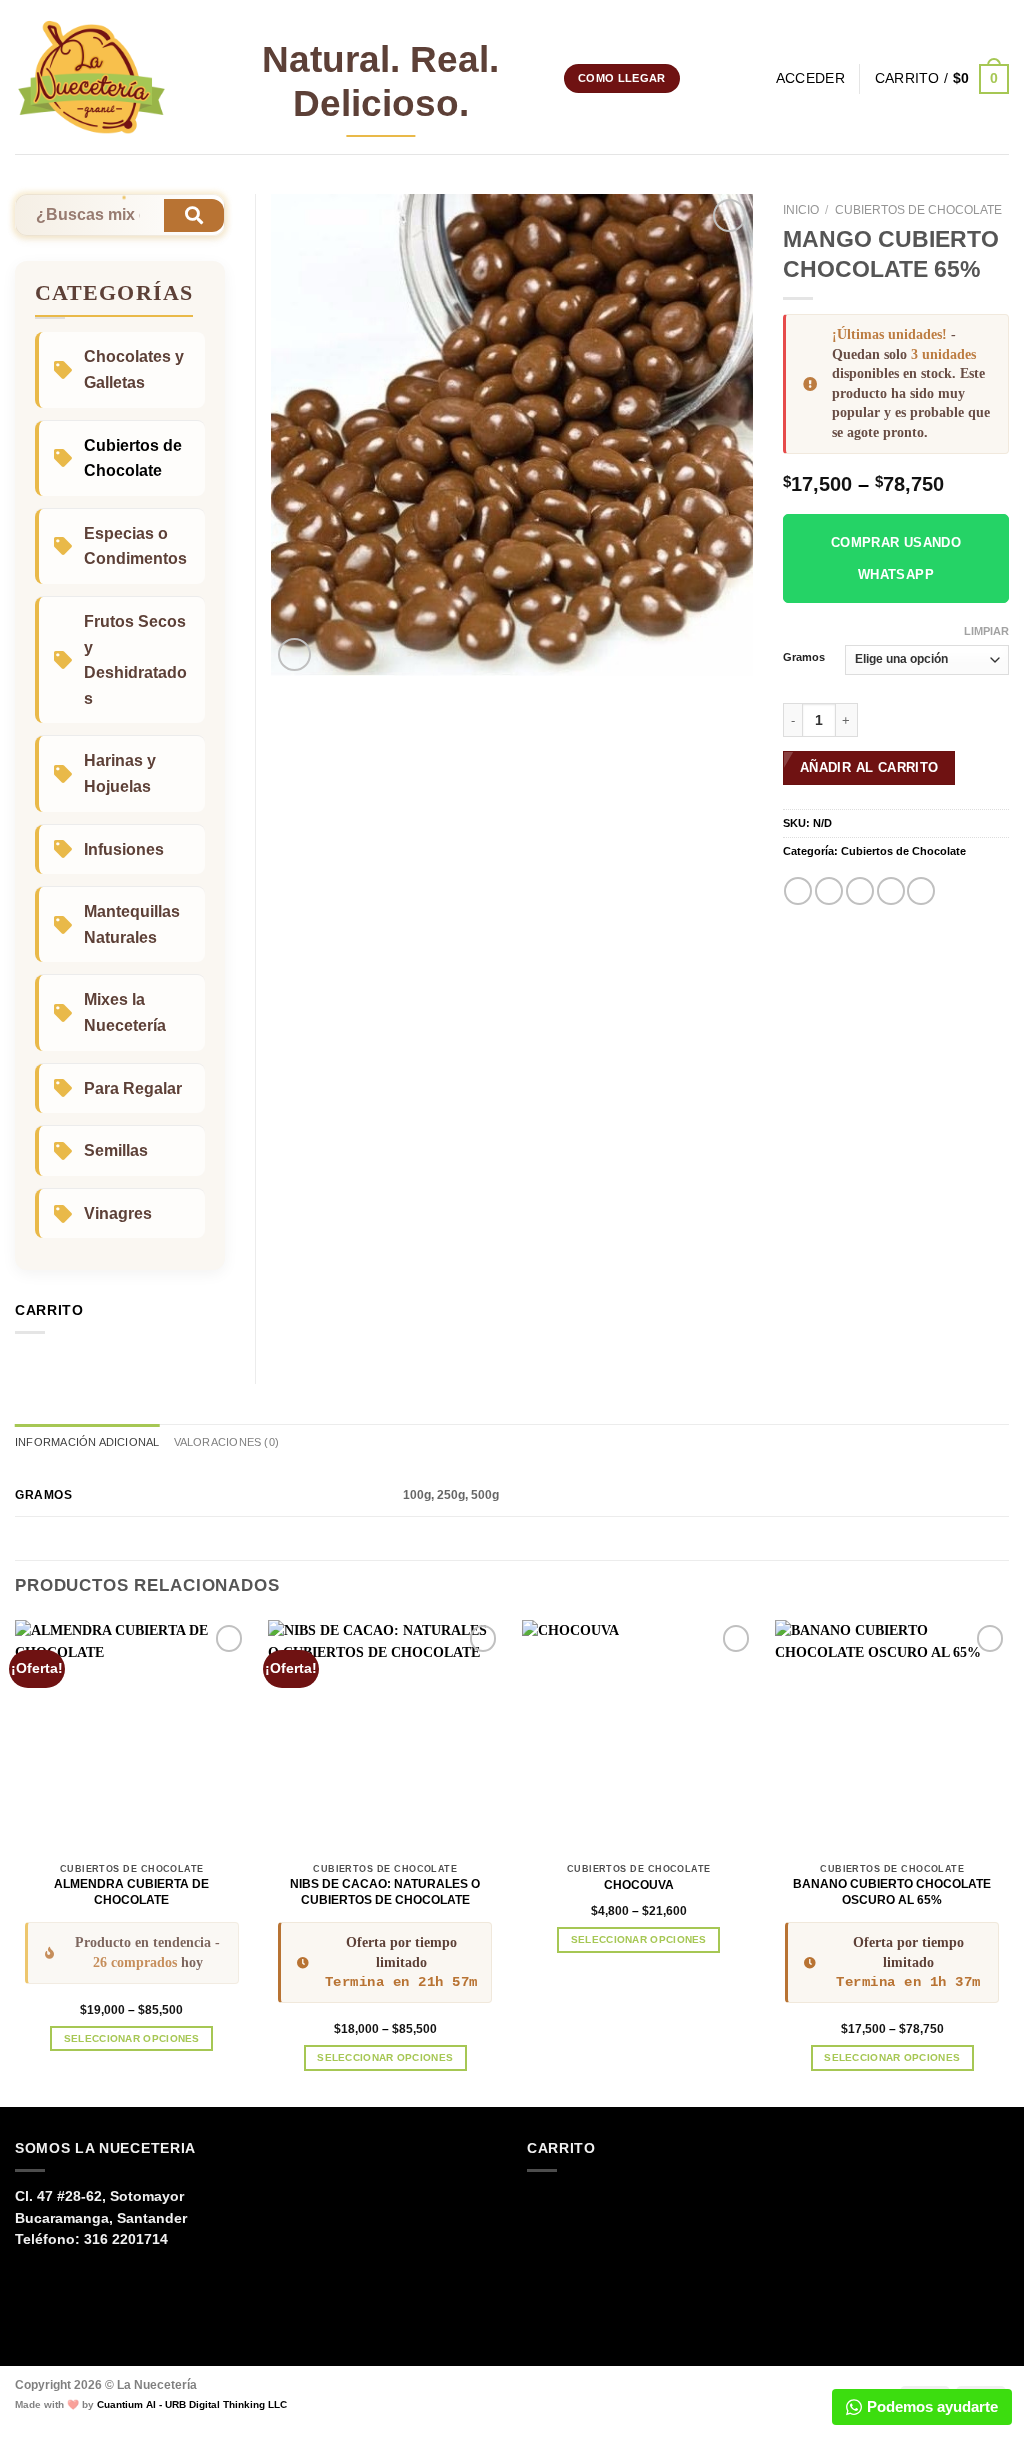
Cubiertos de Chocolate (918, 210)
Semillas (116, 1150)
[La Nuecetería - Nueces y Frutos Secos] (91, 77)
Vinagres (118, 1213)
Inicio (801, 210)
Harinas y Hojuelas (120, 773)
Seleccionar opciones (132, 2038)
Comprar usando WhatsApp (896, 558)
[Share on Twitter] (829, 891)
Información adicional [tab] (87, 1442)
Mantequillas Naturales (132, 924)
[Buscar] (754, 79)
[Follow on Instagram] (698, 78)
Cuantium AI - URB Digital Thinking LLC (192, 2404)
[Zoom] (294, 654)
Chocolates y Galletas (134, 369)
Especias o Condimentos (135, 546)
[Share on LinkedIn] (921, 891)
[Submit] (194, 215)
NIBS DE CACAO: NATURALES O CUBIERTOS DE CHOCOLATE (385, 1892)
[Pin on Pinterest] (891, 891)
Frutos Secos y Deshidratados (135, 660)
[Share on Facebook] (798, 891)
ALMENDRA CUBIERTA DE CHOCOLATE (131, 1892)
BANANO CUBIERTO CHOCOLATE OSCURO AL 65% (892, 1892)
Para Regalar (133, 1088)
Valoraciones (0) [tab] (226, 1442)
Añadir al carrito (869, 767)
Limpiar (986, 631)
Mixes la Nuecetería (125, 1012)
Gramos (804, 657)
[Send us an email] (721, 78)
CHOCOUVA (639, 1885)
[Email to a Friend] (860, 891)
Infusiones (124, 849)
